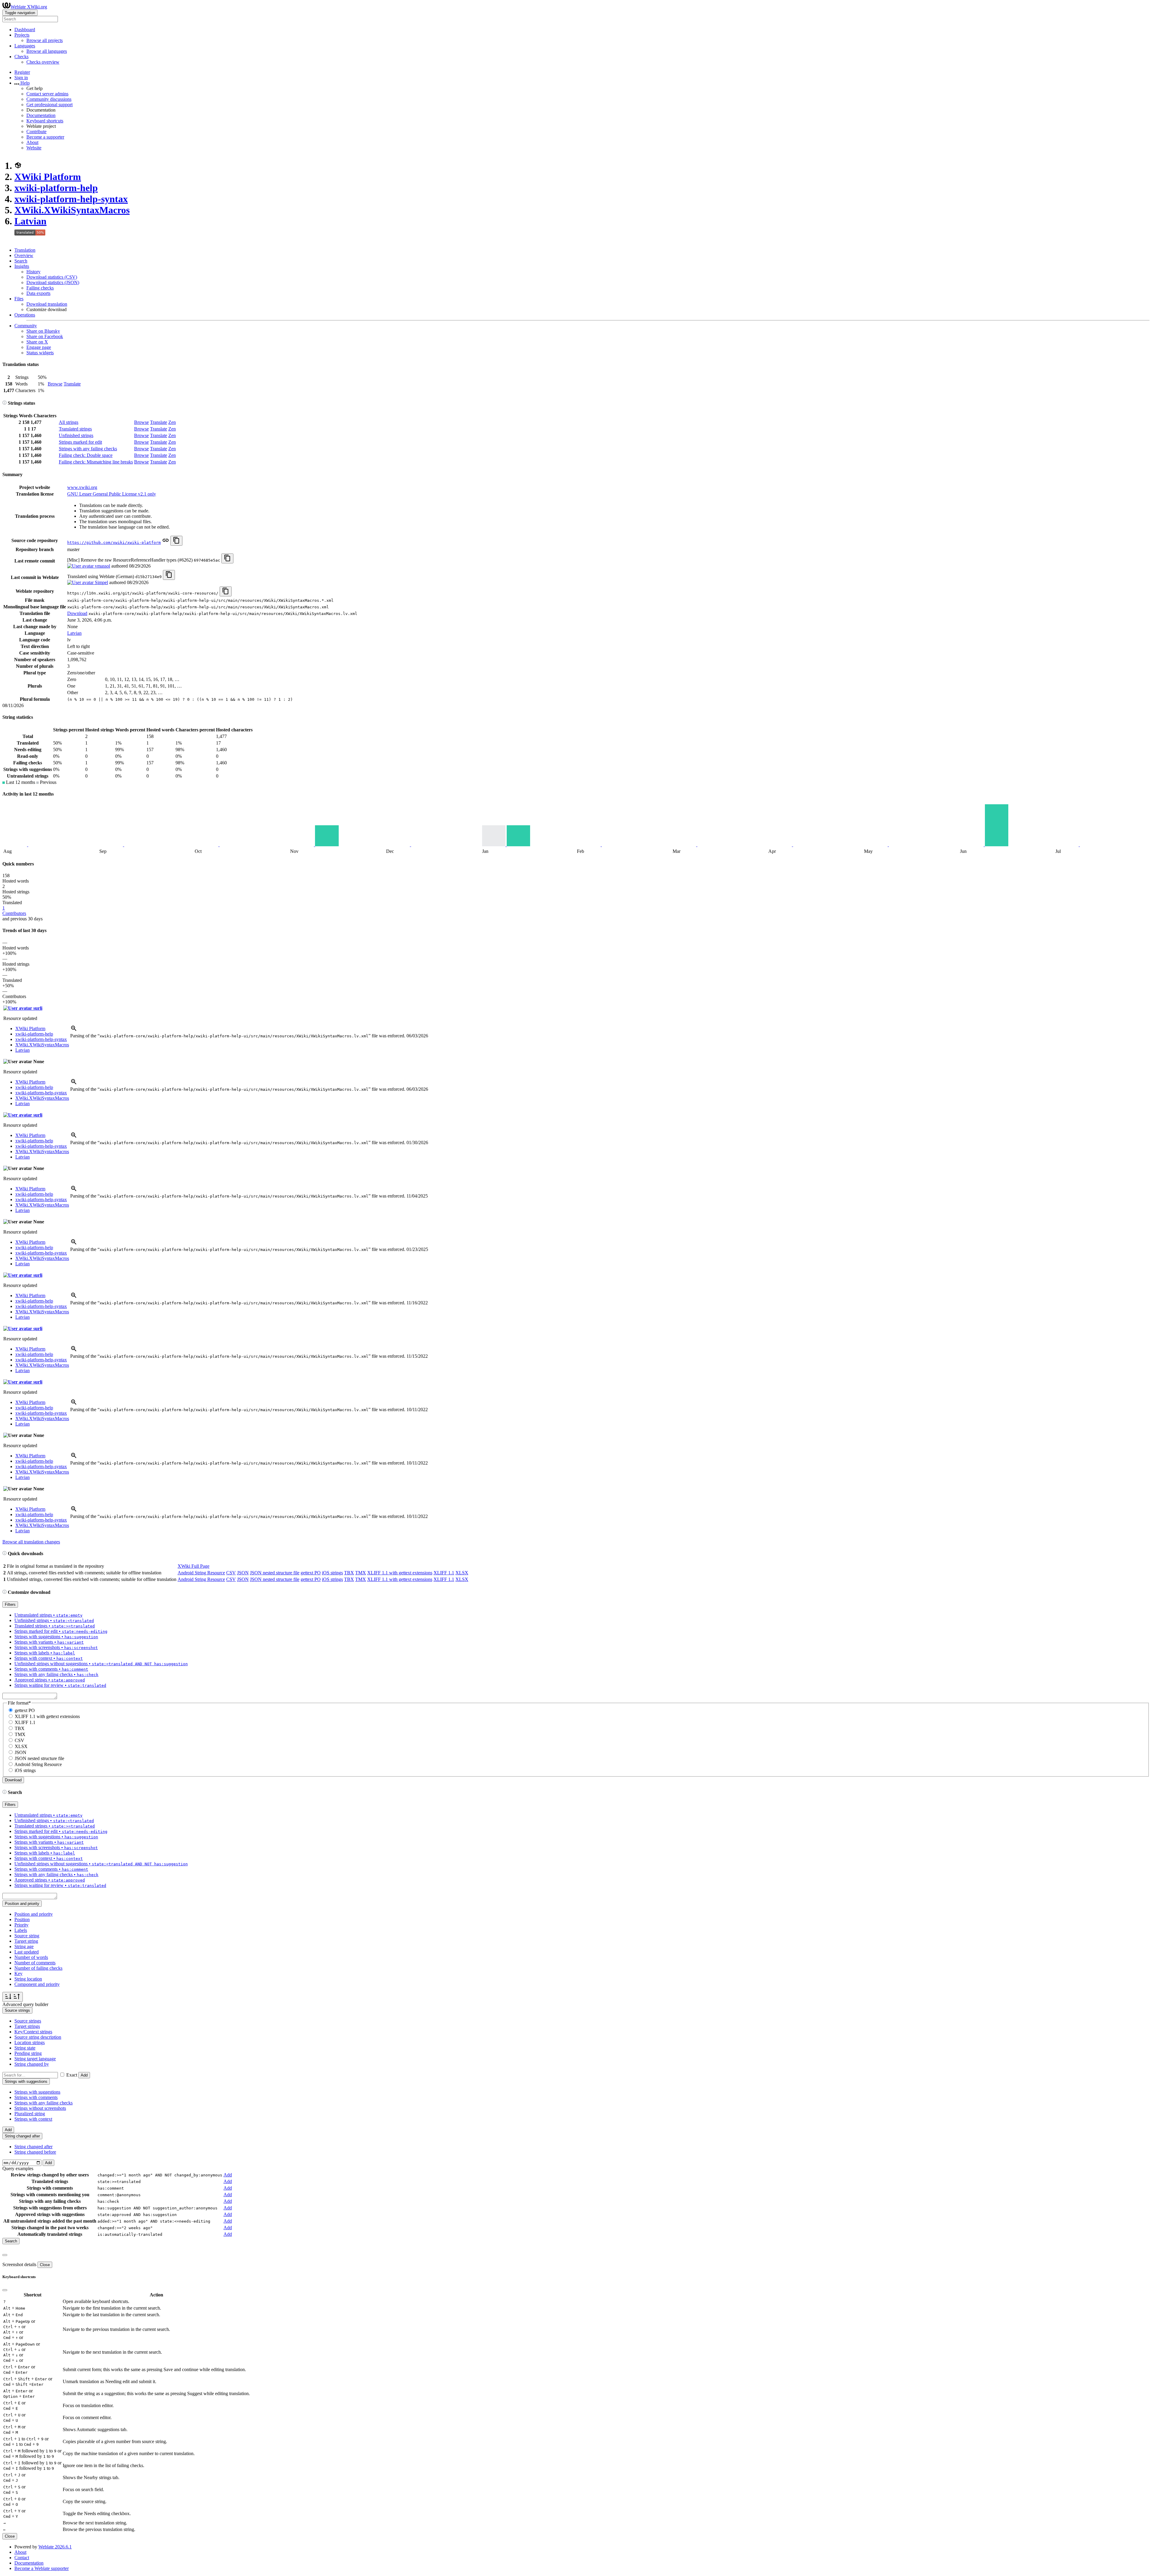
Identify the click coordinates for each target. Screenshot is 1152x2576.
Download (77, 613)
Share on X (37, 342)
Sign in (21, 78)
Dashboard (25, 30)
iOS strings (332, 1573)
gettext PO (311, 1573)
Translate (72, 384)
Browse (55, 384)
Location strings (30, 2042)
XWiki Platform (48, 177)
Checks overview (43, 62)
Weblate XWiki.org (29, 7)
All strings (69, 422)
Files (19, 299)
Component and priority (37, 1984)
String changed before (35, 2152)
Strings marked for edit (80, 442)
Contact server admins (47, 94)
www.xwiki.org (82, 487)
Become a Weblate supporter (42, 2568)
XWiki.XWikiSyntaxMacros (72, 210)
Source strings (28, 2021)
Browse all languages (47, 51)
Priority (21, 1925)
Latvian (30, 221)
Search (21, 261)
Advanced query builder (25, 2004)
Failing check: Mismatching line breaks (96, 462)
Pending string (28, 2053)
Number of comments (35, 1963)
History (33, 272)
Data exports (38, 293)
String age (24, 1946)
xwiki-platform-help (56, 188)
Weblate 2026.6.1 (55, 2547)
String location (28, 1979)
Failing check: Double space (86, 455)
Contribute (36, 132)
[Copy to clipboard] (176, 541)
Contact (22, 2558)
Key (18, 1973)
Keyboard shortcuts (45, 121)
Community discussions (49, 99)
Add (84, 2075)
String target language (35, 2059)
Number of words (31, 1957)
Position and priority (34, 1914)
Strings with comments (36, 2097)
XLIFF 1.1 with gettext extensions (400, 1573)
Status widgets (40, 353)
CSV (231, 1573)
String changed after (33, 2147)
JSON (243, 1573)
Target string (26, 1941)
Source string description (38, 2037)
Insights (22, 266)
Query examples (18, 2168)
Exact (72, 2075)
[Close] (5, 2255)
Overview (24, 255)
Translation (25, 250)
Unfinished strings (76, 435)
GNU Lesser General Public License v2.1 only (112, 494)
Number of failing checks (38, 1968)
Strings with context (33, 2119)
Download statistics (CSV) (52, 277)
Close (45, 2265)
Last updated (27, 1952)
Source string (27, 1936)
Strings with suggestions (37, 2092)
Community (26, 326)
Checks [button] (21, 57)
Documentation (41, 115)
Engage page (39, 347)
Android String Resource (201, 1573)
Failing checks (40, 288)
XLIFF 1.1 (444, 1573)
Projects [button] (22, 35)
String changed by (32, 2064)
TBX (349, 1573)
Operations (25, 315)
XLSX (462, 1573)
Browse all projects (45, 40)
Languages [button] (25, 46)
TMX (361, 1573)
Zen (172, 422)
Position (22, 1919)
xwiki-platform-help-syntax (71, 199)
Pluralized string (30, 2114)
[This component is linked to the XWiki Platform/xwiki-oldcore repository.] (166, 542)
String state (25, 2048)
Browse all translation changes (31, 1542)
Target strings (27, 2026)
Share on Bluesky (43, 331)
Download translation (47, 304)
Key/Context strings (33, 2032)
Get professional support (49, 105)
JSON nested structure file (275, 1573)
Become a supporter (45, 137)
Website (34, 148)
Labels (21, 1930)
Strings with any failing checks (88, 449)
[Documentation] (4, 403)
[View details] (74, 1030)
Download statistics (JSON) (53, 282)
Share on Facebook (45, 336)
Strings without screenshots (40, 2108)
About (32, 142)
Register (22, 72)
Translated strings (75, 429)
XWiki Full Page (193, 1566)
